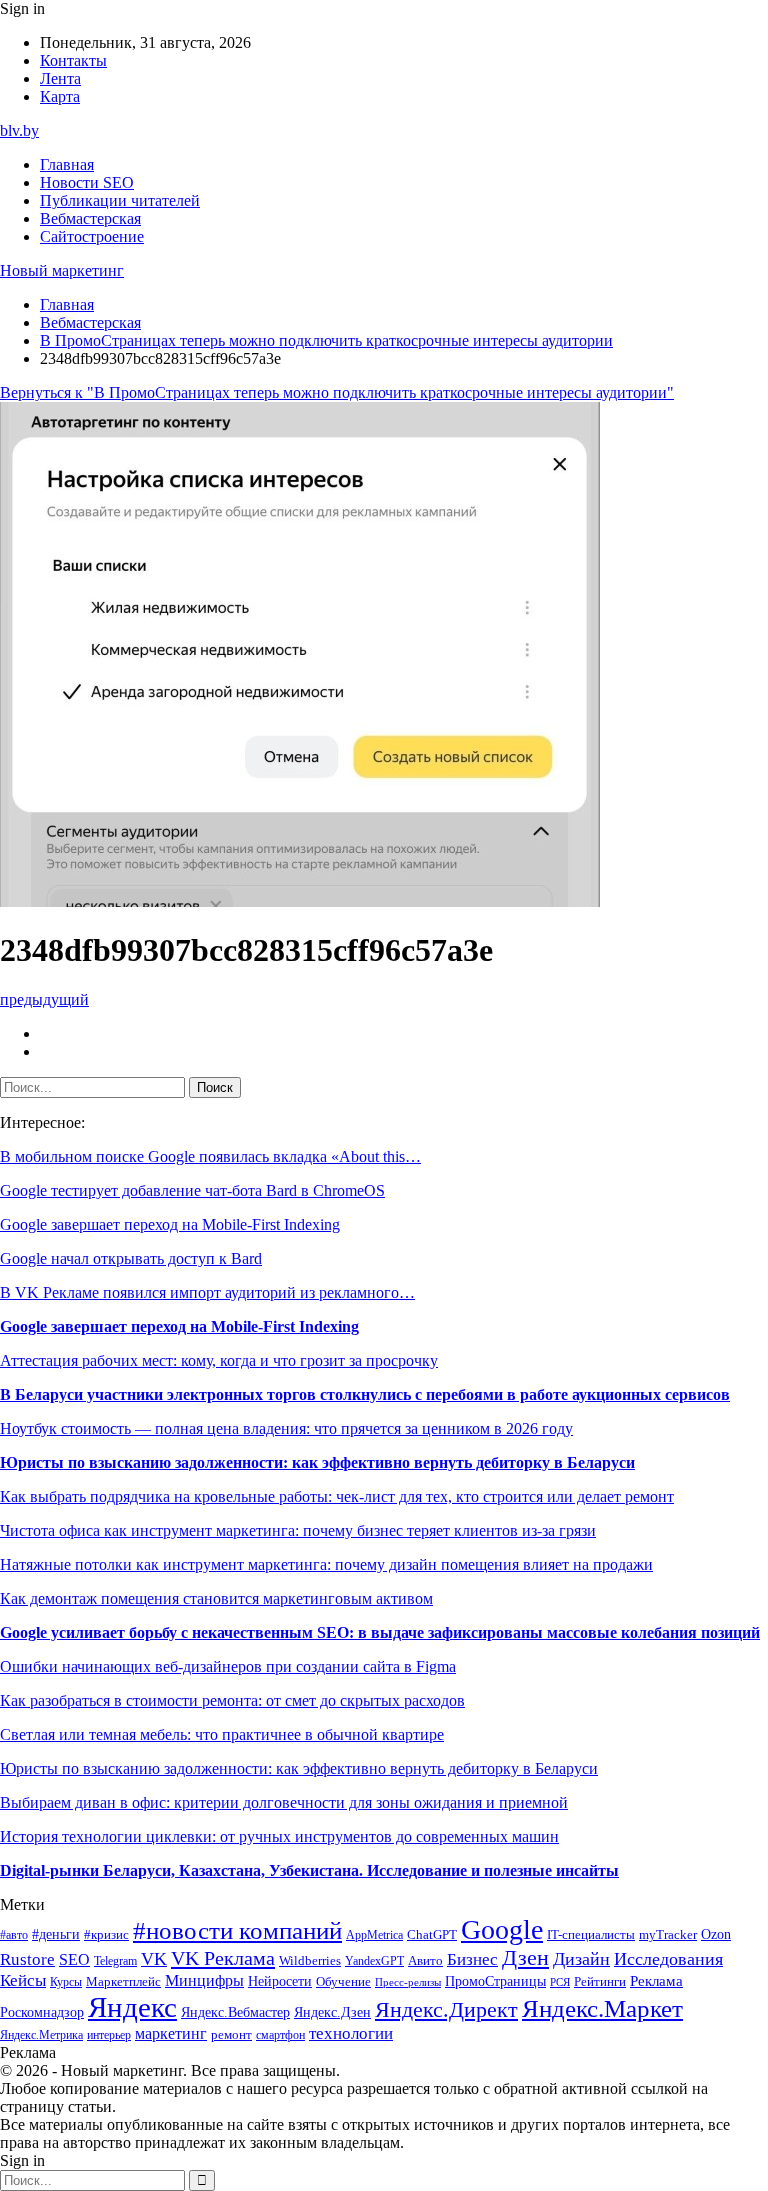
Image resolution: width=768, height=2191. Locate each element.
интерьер (109, 2035)
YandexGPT (374, 1961)
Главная (67, 164)
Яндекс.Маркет (602, 2008)
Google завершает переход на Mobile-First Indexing (170, 1224)
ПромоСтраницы (495, 1981)
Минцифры (204, 1980)
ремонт (231, 2035)
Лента (60, 78)
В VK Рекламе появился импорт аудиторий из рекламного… (207, 1292)
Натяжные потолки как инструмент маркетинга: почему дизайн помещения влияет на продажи (326, 1564)
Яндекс (132, 2007)
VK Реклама (223, 1958)
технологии (351, 2033)
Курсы (66, 1982)
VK (154, 1959)
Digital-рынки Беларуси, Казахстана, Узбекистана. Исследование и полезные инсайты (309, 1870)
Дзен (525, 1958)
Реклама (656, 1981)
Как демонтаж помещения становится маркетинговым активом (216, 1598)
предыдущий (44, 999)
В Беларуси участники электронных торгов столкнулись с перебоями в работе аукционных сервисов (365, 1394)
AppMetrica (374, 1935)
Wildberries (310, 1961)
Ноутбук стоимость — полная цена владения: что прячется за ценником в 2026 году (286, 1428)
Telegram (115, 1961)
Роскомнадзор (42, 2012)
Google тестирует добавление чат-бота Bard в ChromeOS (192, 1190)
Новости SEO (87, 182)
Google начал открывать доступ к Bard (131, 1258)
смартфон (280, 2035)
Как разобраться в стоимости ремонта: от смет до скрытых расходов (232, 1700)
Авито (425, 1960)
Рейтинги (600, 1981)
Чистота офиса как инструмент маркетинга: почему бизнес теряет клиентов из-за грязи (298, 1530)
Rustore (27, 1959)
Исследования (668, 1959)
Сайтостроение (92, 236)
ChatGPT (432, 1935)
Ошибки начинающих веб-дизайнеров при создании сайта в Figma (228, 1666)
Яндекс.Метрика (41, 2035)
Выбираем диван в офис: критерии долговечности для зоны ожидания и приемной (284, 1802)
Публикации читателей (120, 200)
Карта (60, 96)
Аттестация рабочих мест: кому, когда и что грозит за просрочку (219, 1360)
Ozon (716, 1934)
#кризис (106, 1935)
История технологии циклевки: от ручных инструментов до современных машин (279, 1836)
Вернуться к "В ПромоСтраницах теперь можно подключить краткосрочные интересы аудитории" (337, 392)
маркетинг (171, 2033)
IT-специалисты (591, 1935)
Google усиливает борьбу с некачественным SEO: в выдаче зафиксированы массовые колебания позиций (380, 1632)
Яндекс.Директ (446, 2010)
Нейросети (280, 1981)
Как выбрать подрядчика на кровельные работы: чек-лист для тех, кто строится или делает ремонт (337, 1496)
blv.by (19, 130)
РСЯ (560, 1982)
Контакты (73, 60)
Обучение (343, 1981)
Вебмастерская (90, 218)
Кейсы (23, 1980)
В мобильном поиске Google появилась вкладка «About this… (210, 1156)
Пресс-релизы (408, 1982)
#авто (14, 1935)
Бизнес (472, 1959)
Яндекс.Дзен (332, 2012)
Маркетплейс (123, 1981)
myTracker (668, 1934)
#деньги (56, 1934)
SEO (74, 1959)
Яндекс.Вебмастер (235, 2012)
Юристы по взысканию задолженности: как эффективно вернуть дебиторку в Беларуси (317, 1462)
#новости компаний (237, 1930)
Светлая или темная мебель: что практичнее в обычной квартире (222, 1734)
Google (502, 1929)
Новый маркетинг (62, 270)
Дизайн (581, 1959)
